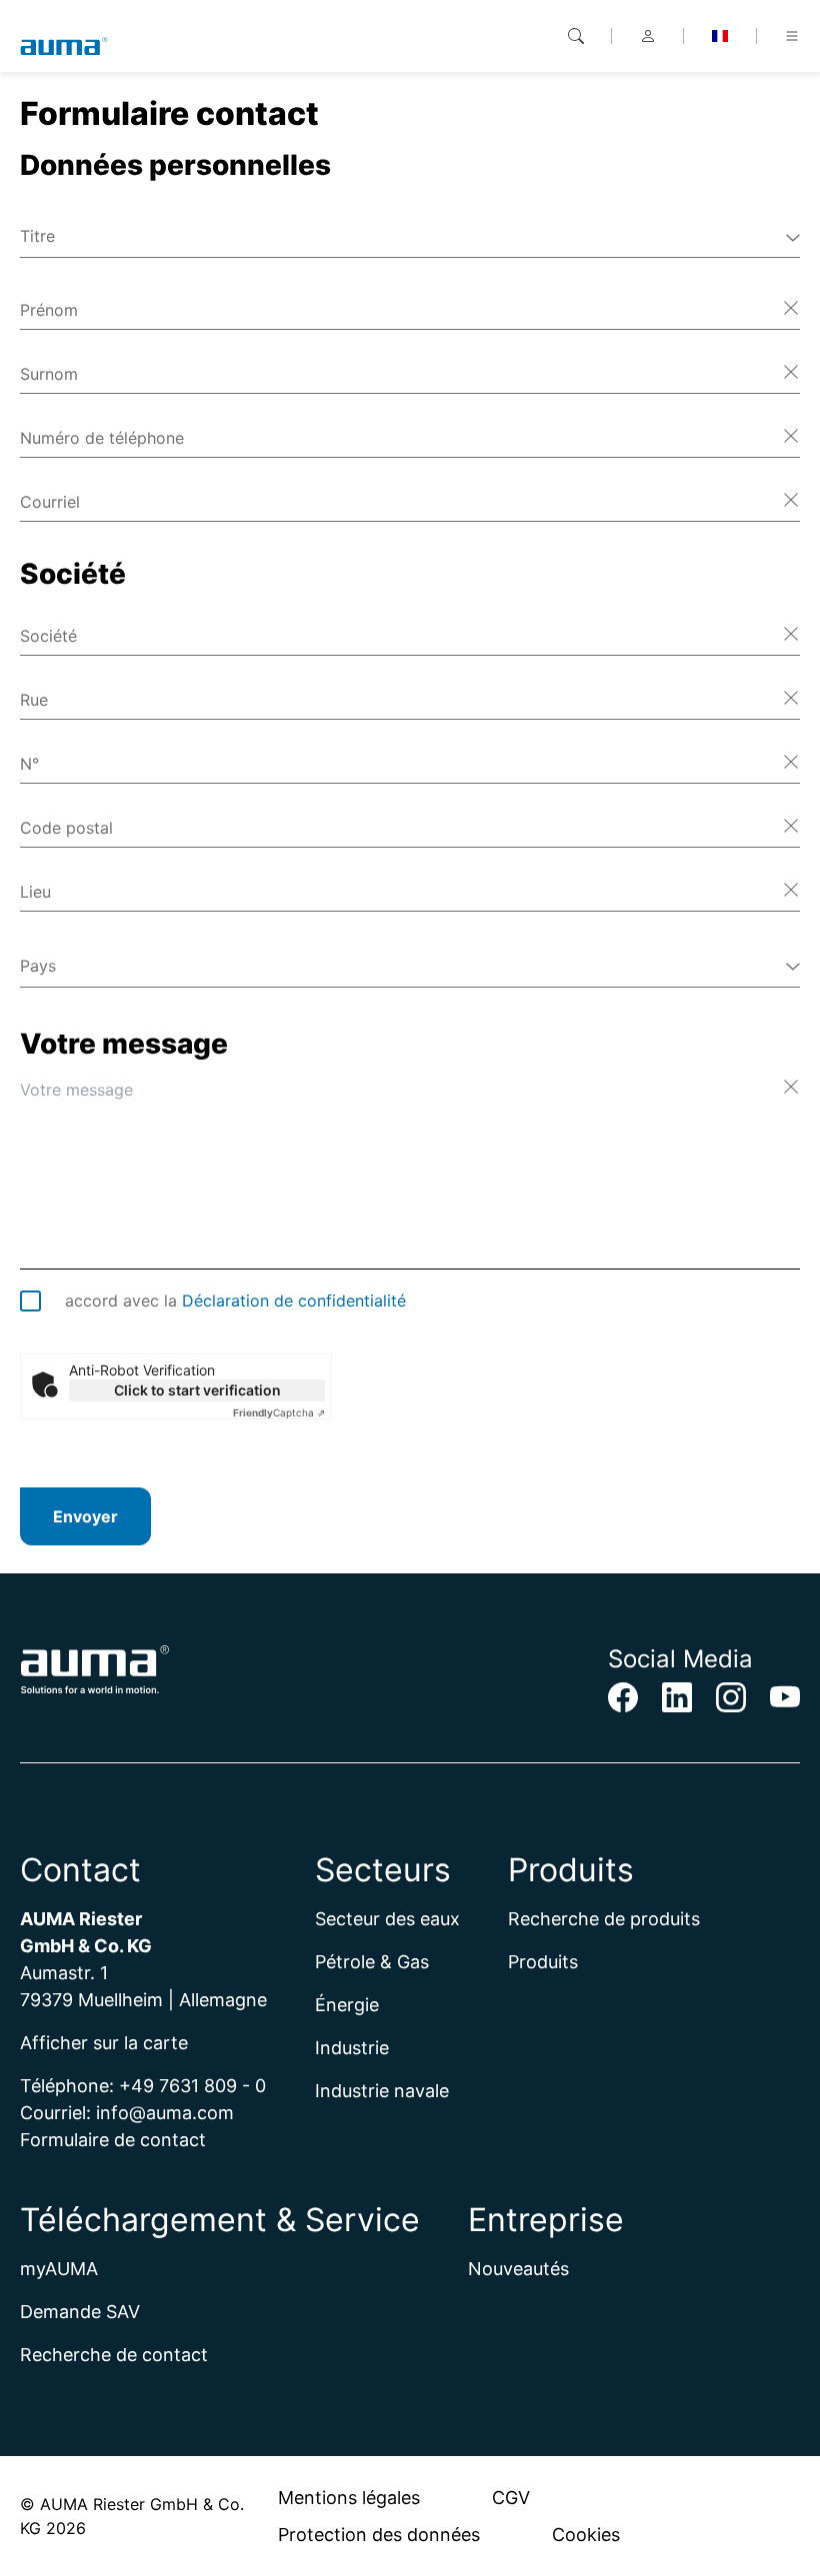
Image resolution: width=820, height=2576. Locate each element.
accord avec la (235, 1300)
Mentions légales (349, 2498)
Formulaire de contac (109, 2140)
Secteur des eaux (387, 1919)
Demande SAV (80, 2312)
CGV (511, 2498)
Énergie (347, 2005)
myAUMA (59, 2269)
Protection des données (379, 2535)
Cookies (586, 2535)
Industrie (352, 2048)
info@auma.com (165, 2113)
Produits (543, 1962)
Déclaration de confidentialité (294, 1300)
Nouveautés (518, 2269)
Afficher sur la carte (104, 2043)
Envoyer (85, 1516)
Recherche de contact (114, 2355)
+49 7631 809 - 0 (192, 2086)
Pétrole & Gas (372, 1962)
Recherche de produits (604, 1919)
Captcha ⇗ (279, 1412)
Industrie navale (382, 2091)
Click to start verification (197, 1390)
